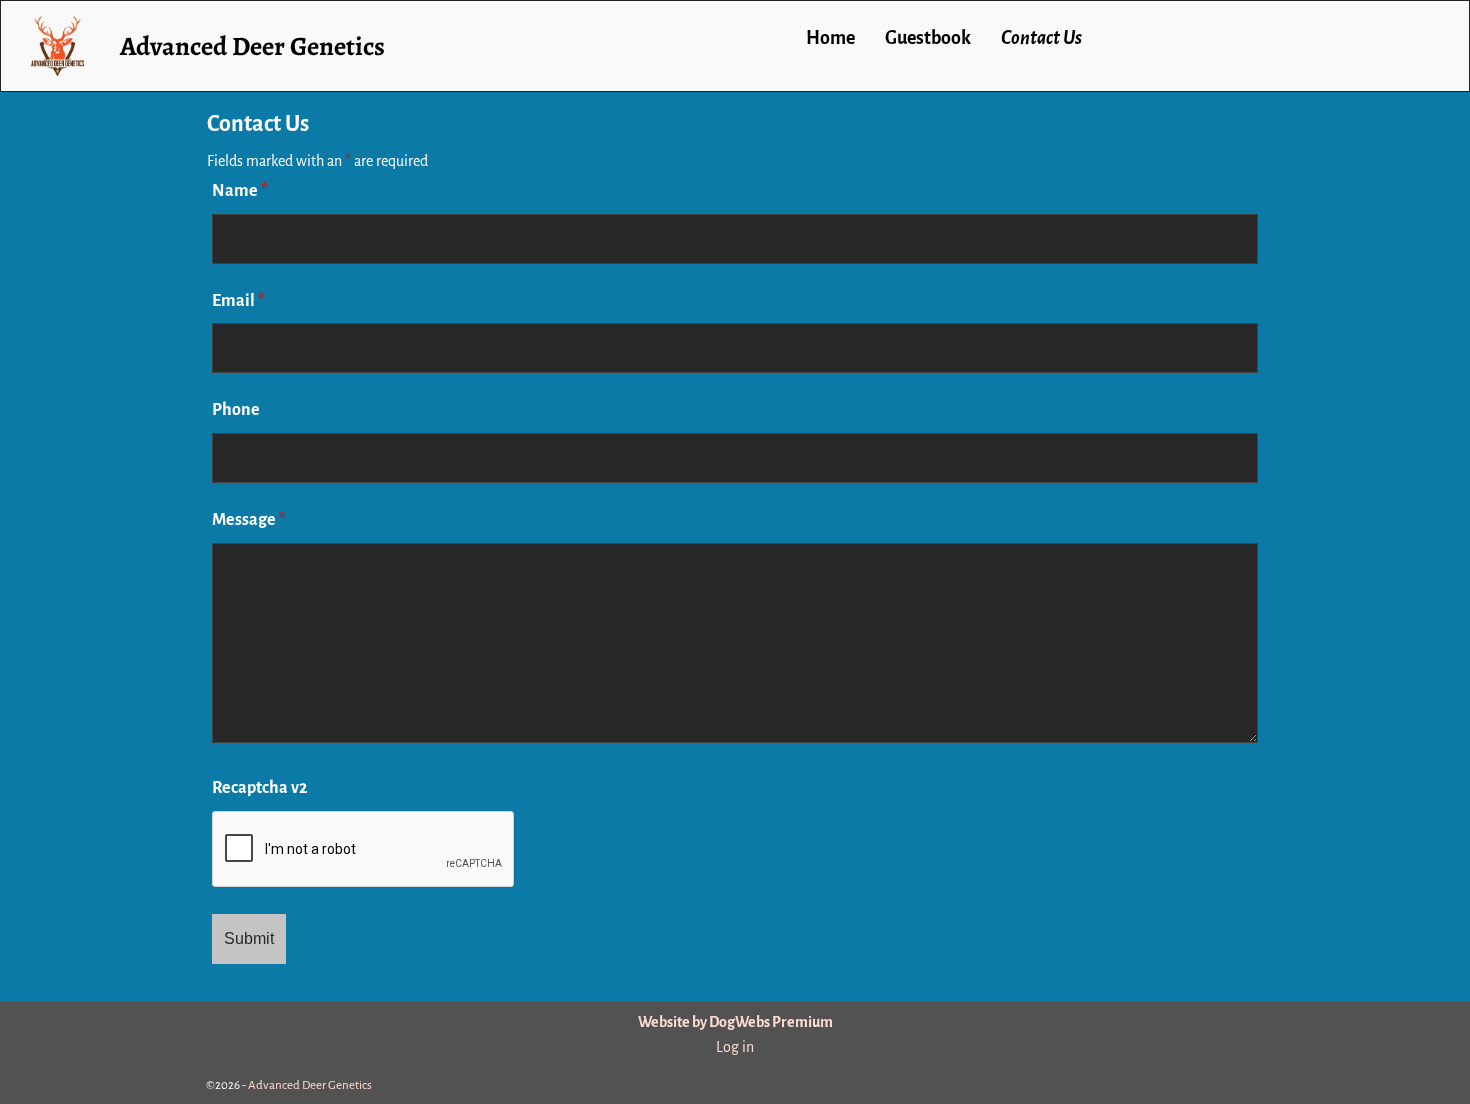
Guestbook (928, 38)
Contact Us (1041, 38)
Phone (236, 410)
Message (249, 520)
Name (240, 191)
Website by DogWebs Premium (735, 1022)
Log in (735, 1047)
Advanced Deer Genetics (252, 46)
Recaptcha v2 (259, 788)
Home (830, 38)
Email (238, 301)
